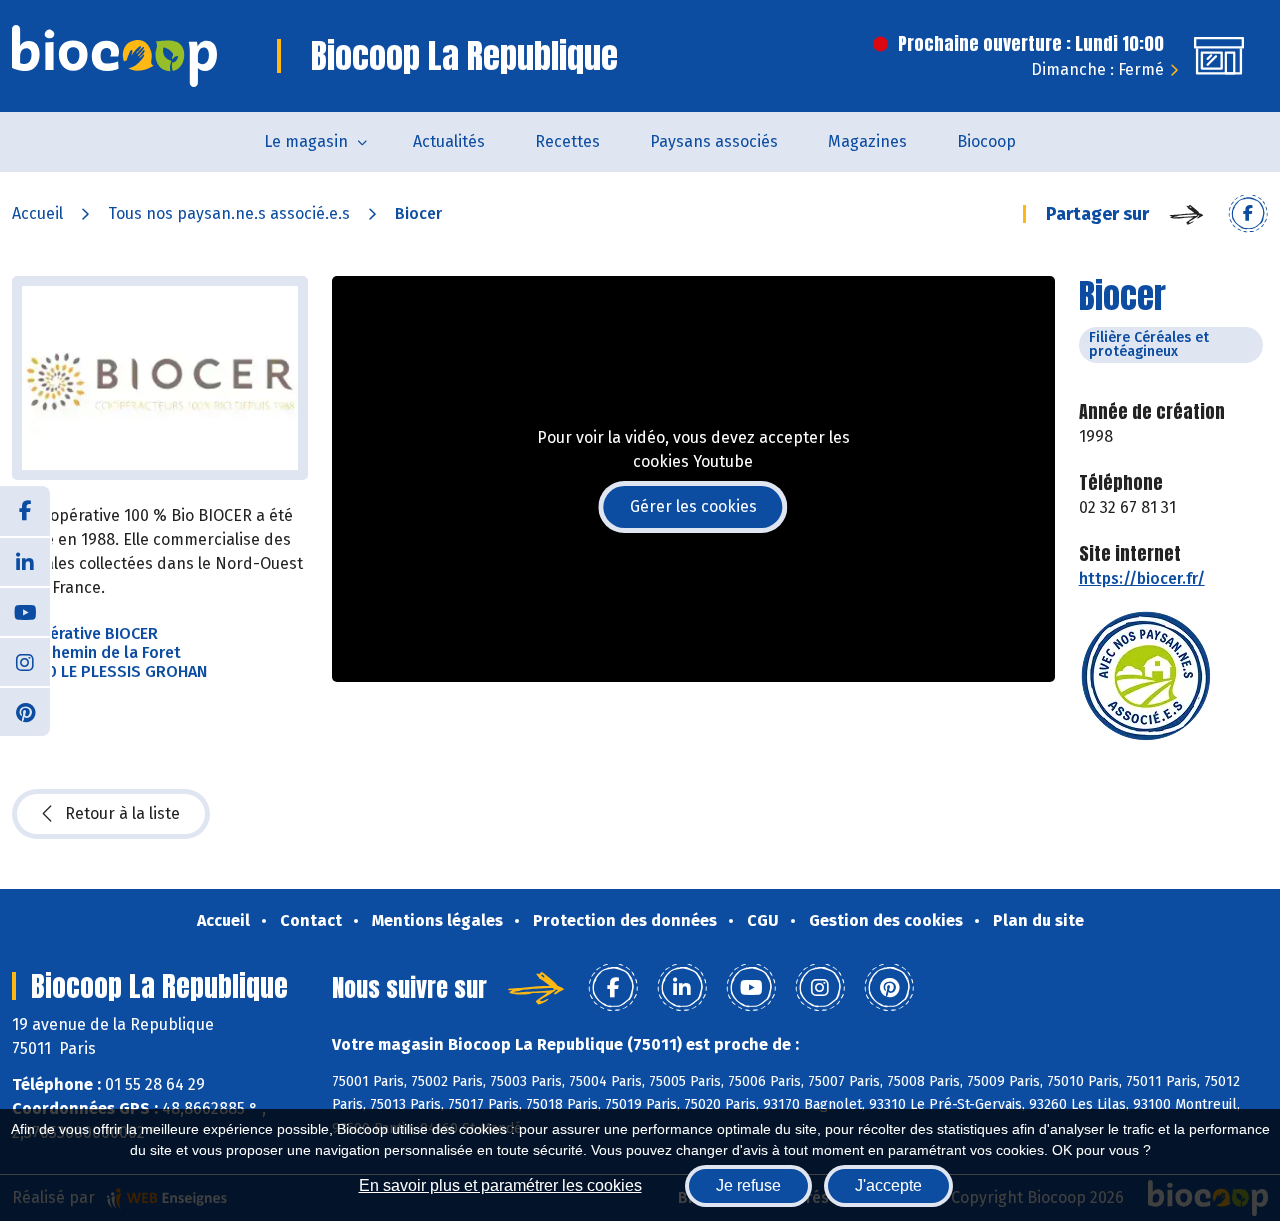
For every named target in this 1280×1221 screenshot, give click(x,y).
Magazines (867, 141)
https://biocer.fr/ (1142, 578)
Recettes (567, 141)
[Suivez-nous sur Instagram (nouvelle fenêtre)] (25, 661)
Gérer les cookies (693, 506)
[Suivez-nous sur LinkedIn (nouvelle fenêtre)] (25, 561)
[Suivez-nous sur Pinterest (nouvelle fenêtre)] (25, 711)
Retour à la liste (122, 813)
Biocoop (986, 141)
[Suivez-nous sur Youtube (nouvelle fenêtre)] (25, 611)
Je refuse (748, 1185)
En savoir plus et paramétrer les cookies (500, 1185)
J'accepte (888, 1185)
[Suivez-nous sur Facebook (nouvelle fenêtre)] (25, 511)
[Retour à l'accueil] (114, 56)
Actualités (449, 141)
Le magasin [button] (306, 141)
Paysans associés (714, 141)
